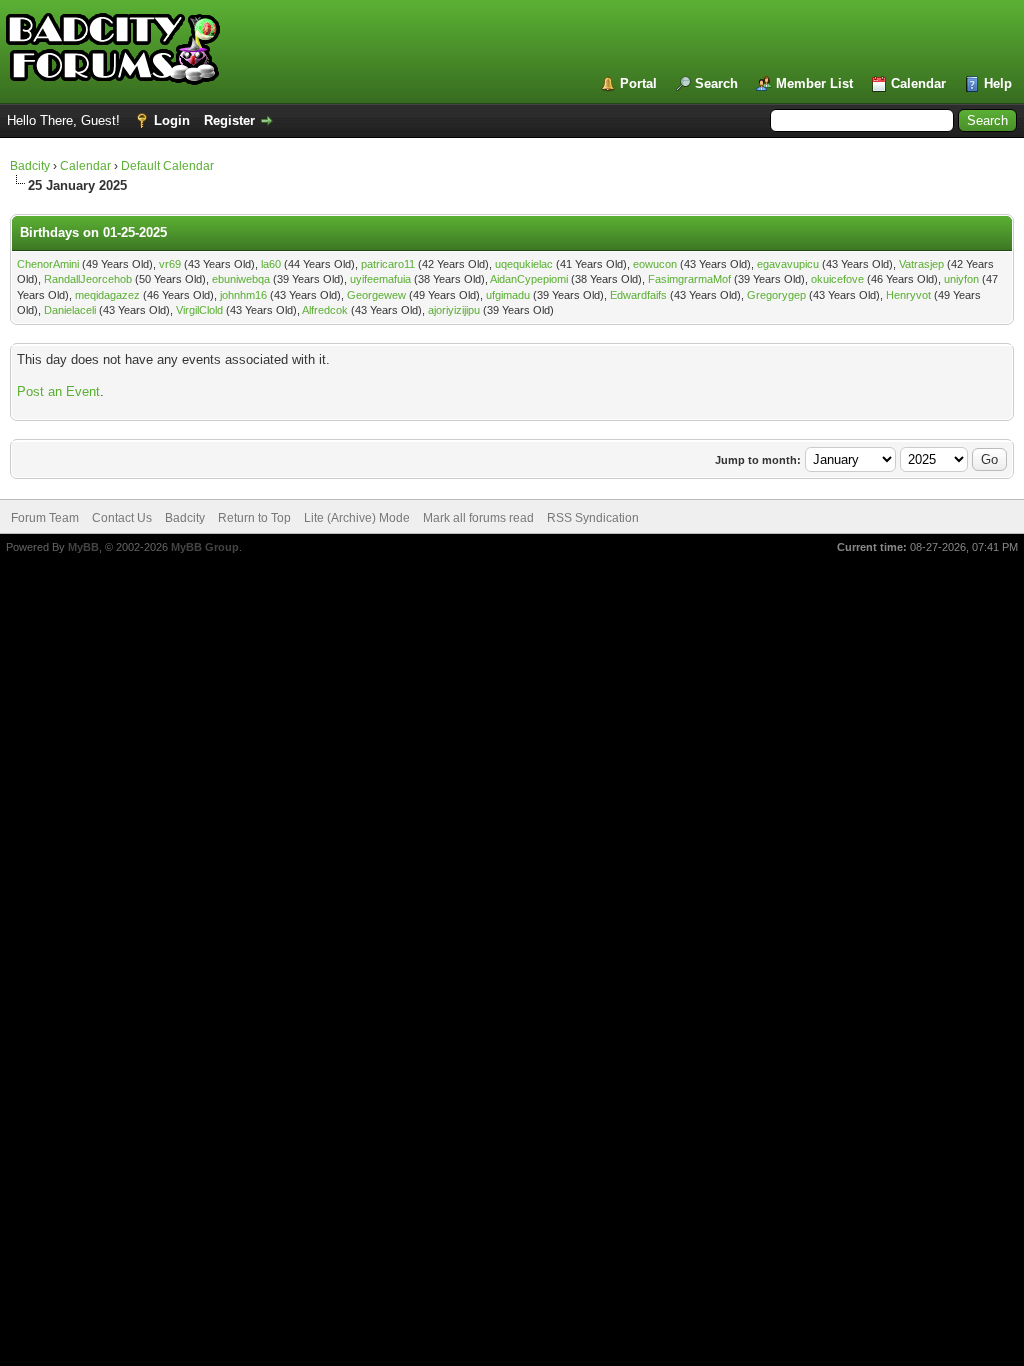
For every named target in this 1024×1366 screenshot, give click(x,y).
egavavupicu (788, 264)
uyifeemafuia (380, 279)
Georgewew (376, 295)
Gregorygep (776, 295)
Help (998, 83)
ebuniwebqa (241, 279)
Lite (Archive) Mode (357, 518)
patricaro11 (388, 264)
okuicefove (837, 279)
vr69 (170, 264)
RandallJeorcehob (88, 279)
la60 (271, 264)
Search (716, 83)
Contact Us (122, 518)
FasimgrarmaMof (689, 279)
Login (172, 120)
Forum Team (45, 518)
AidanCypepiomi (529, 279)
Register (229, 120)
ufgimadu (508, 295)
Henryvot (908, 295)
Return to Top (254, 518)
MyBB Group (205, 547)
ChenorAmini (48, 264)
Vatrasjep (921, 264)
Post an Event (58, 391)
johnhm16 (243, 295)
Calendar (918, 83)
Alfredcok (325, 310)
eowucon (655, 264)
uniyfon (961, 279)
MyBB (83, 547)
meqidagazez (107, 295)
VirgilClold (199, 310)
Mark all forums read (478, 518)
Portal (638, 83)
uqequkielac (524, 264)
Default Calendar (167, 166)
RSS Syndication (593, 518)
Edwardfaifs (638, 295)
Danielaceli (70, 310)
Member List (814, 83)
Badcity (30, 166)
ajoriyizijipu (454, 310)
